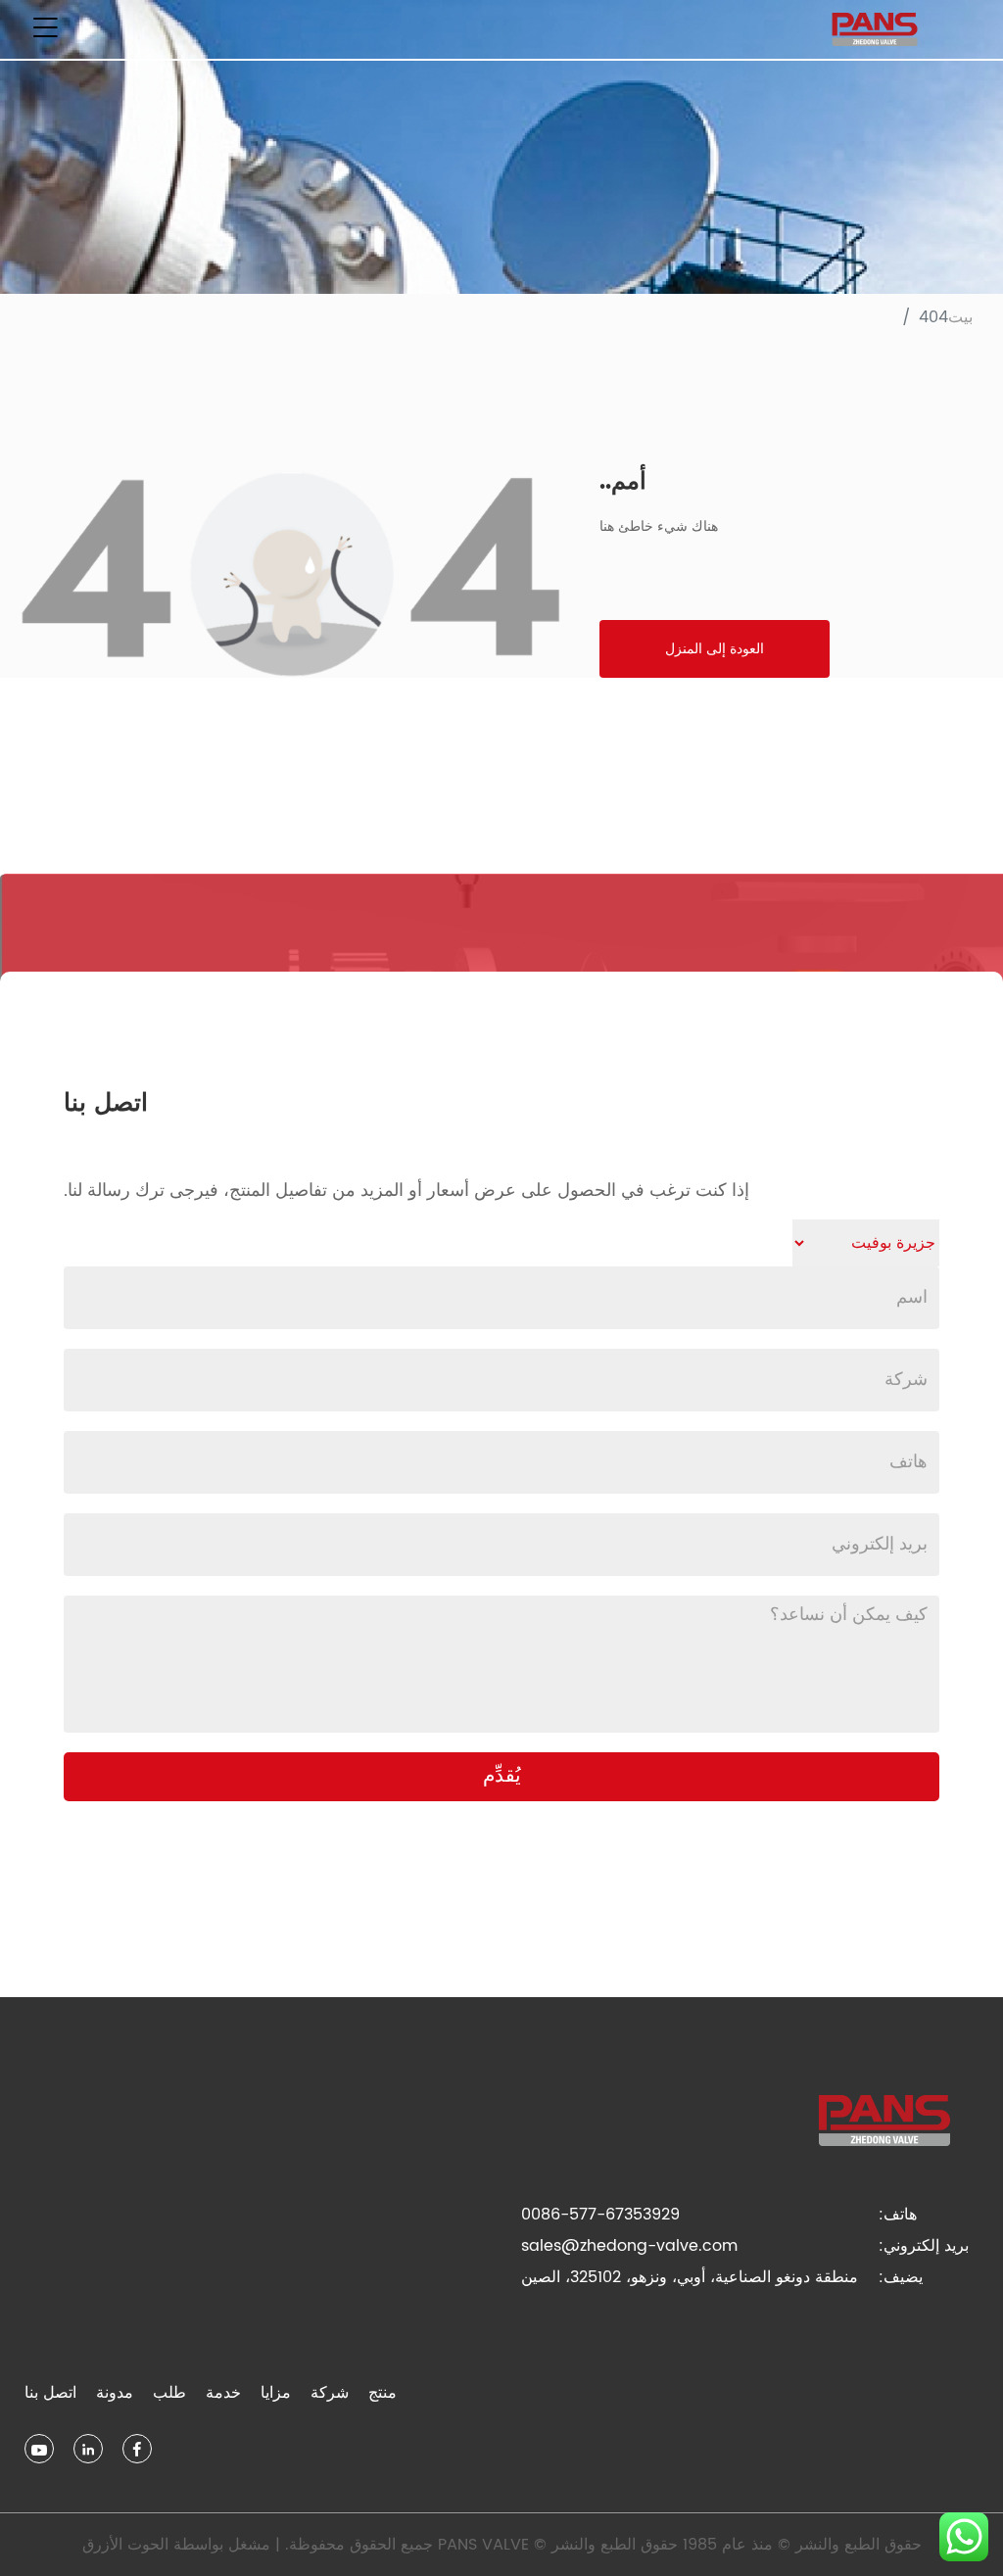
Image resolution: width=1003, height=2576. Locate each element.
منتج (382, 2393)
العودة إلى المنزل (715, 649)
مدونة (115, 2393)
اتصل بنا (50, 2393)
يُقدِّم (502, 1776)
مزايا (276, 2393)
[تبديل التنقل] (45, 29)
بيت (960, 317)
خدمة (223, 2393)
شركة (330, 2393)
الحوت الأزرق (125, 2545)
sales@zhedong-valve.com (629, 2246)
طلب (169, 2393)
